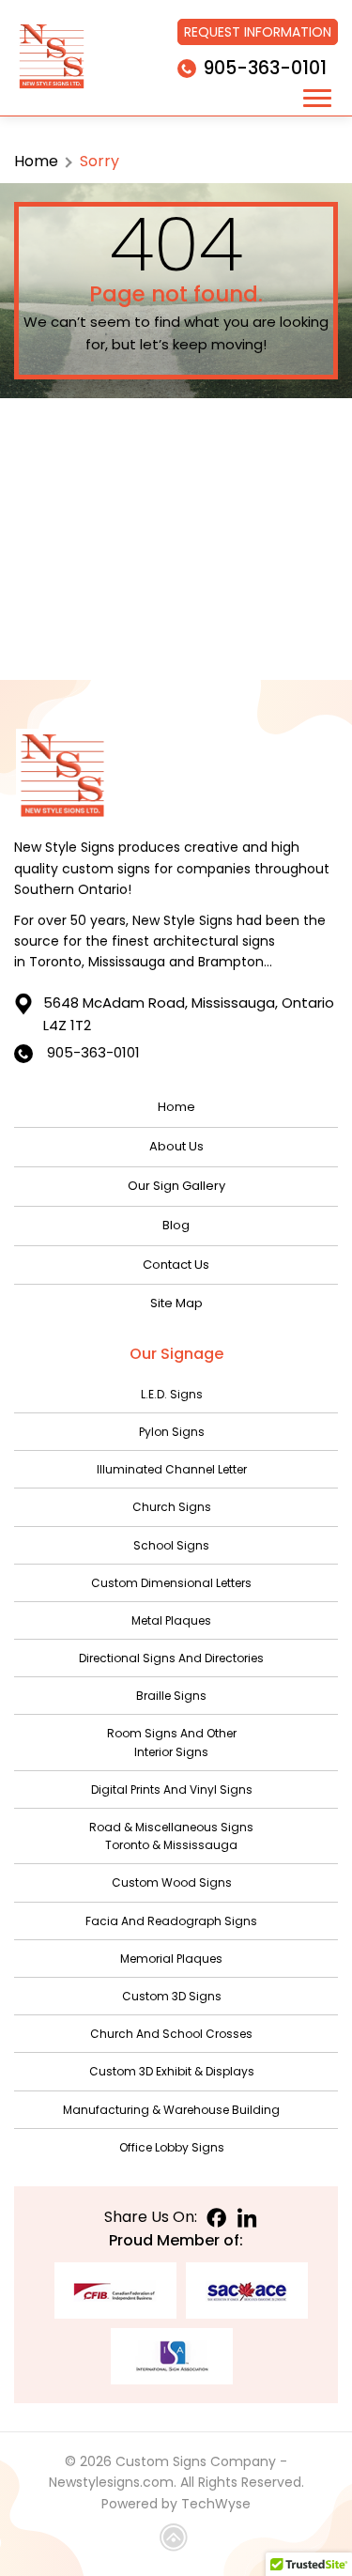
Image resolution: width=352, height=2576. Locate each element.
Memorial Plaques (171, 1959)
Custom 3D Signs (172, 1996)
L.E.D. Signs (172, 1394)
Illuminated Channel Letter (172, 1469)
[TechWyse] (176, 2540)
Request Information (258, 32)
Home (36, 161)
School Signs (171, 1545)
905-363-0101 (265, 68)
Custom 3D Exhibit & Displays (172, 2071)
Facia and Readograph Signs (171, 1921)
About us (176, 1146)
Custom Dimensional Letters (171, 1583)
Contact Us (176, 1265)
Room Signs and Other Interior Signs (172, 1742)
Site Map (176, 1303)
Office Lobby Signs (172, 2147)
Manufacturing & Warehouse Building (171, 2110)
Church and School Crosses (171, 2034)
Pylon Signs (172, 1432)
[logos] (52, 58)
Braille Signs (171, 1696)
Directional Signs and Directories (171, 1658)
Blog (176, 1225)
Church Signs (172, 1507)
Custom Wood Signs (172, 1882)
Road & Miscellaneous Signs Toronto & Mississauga (171, 1836)
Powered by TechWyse (176, 2504)
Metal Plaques (171, 1620)
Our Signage (176, 1354)
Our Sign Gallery (176, 1186)
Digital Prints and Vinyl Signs (172, 1789)
